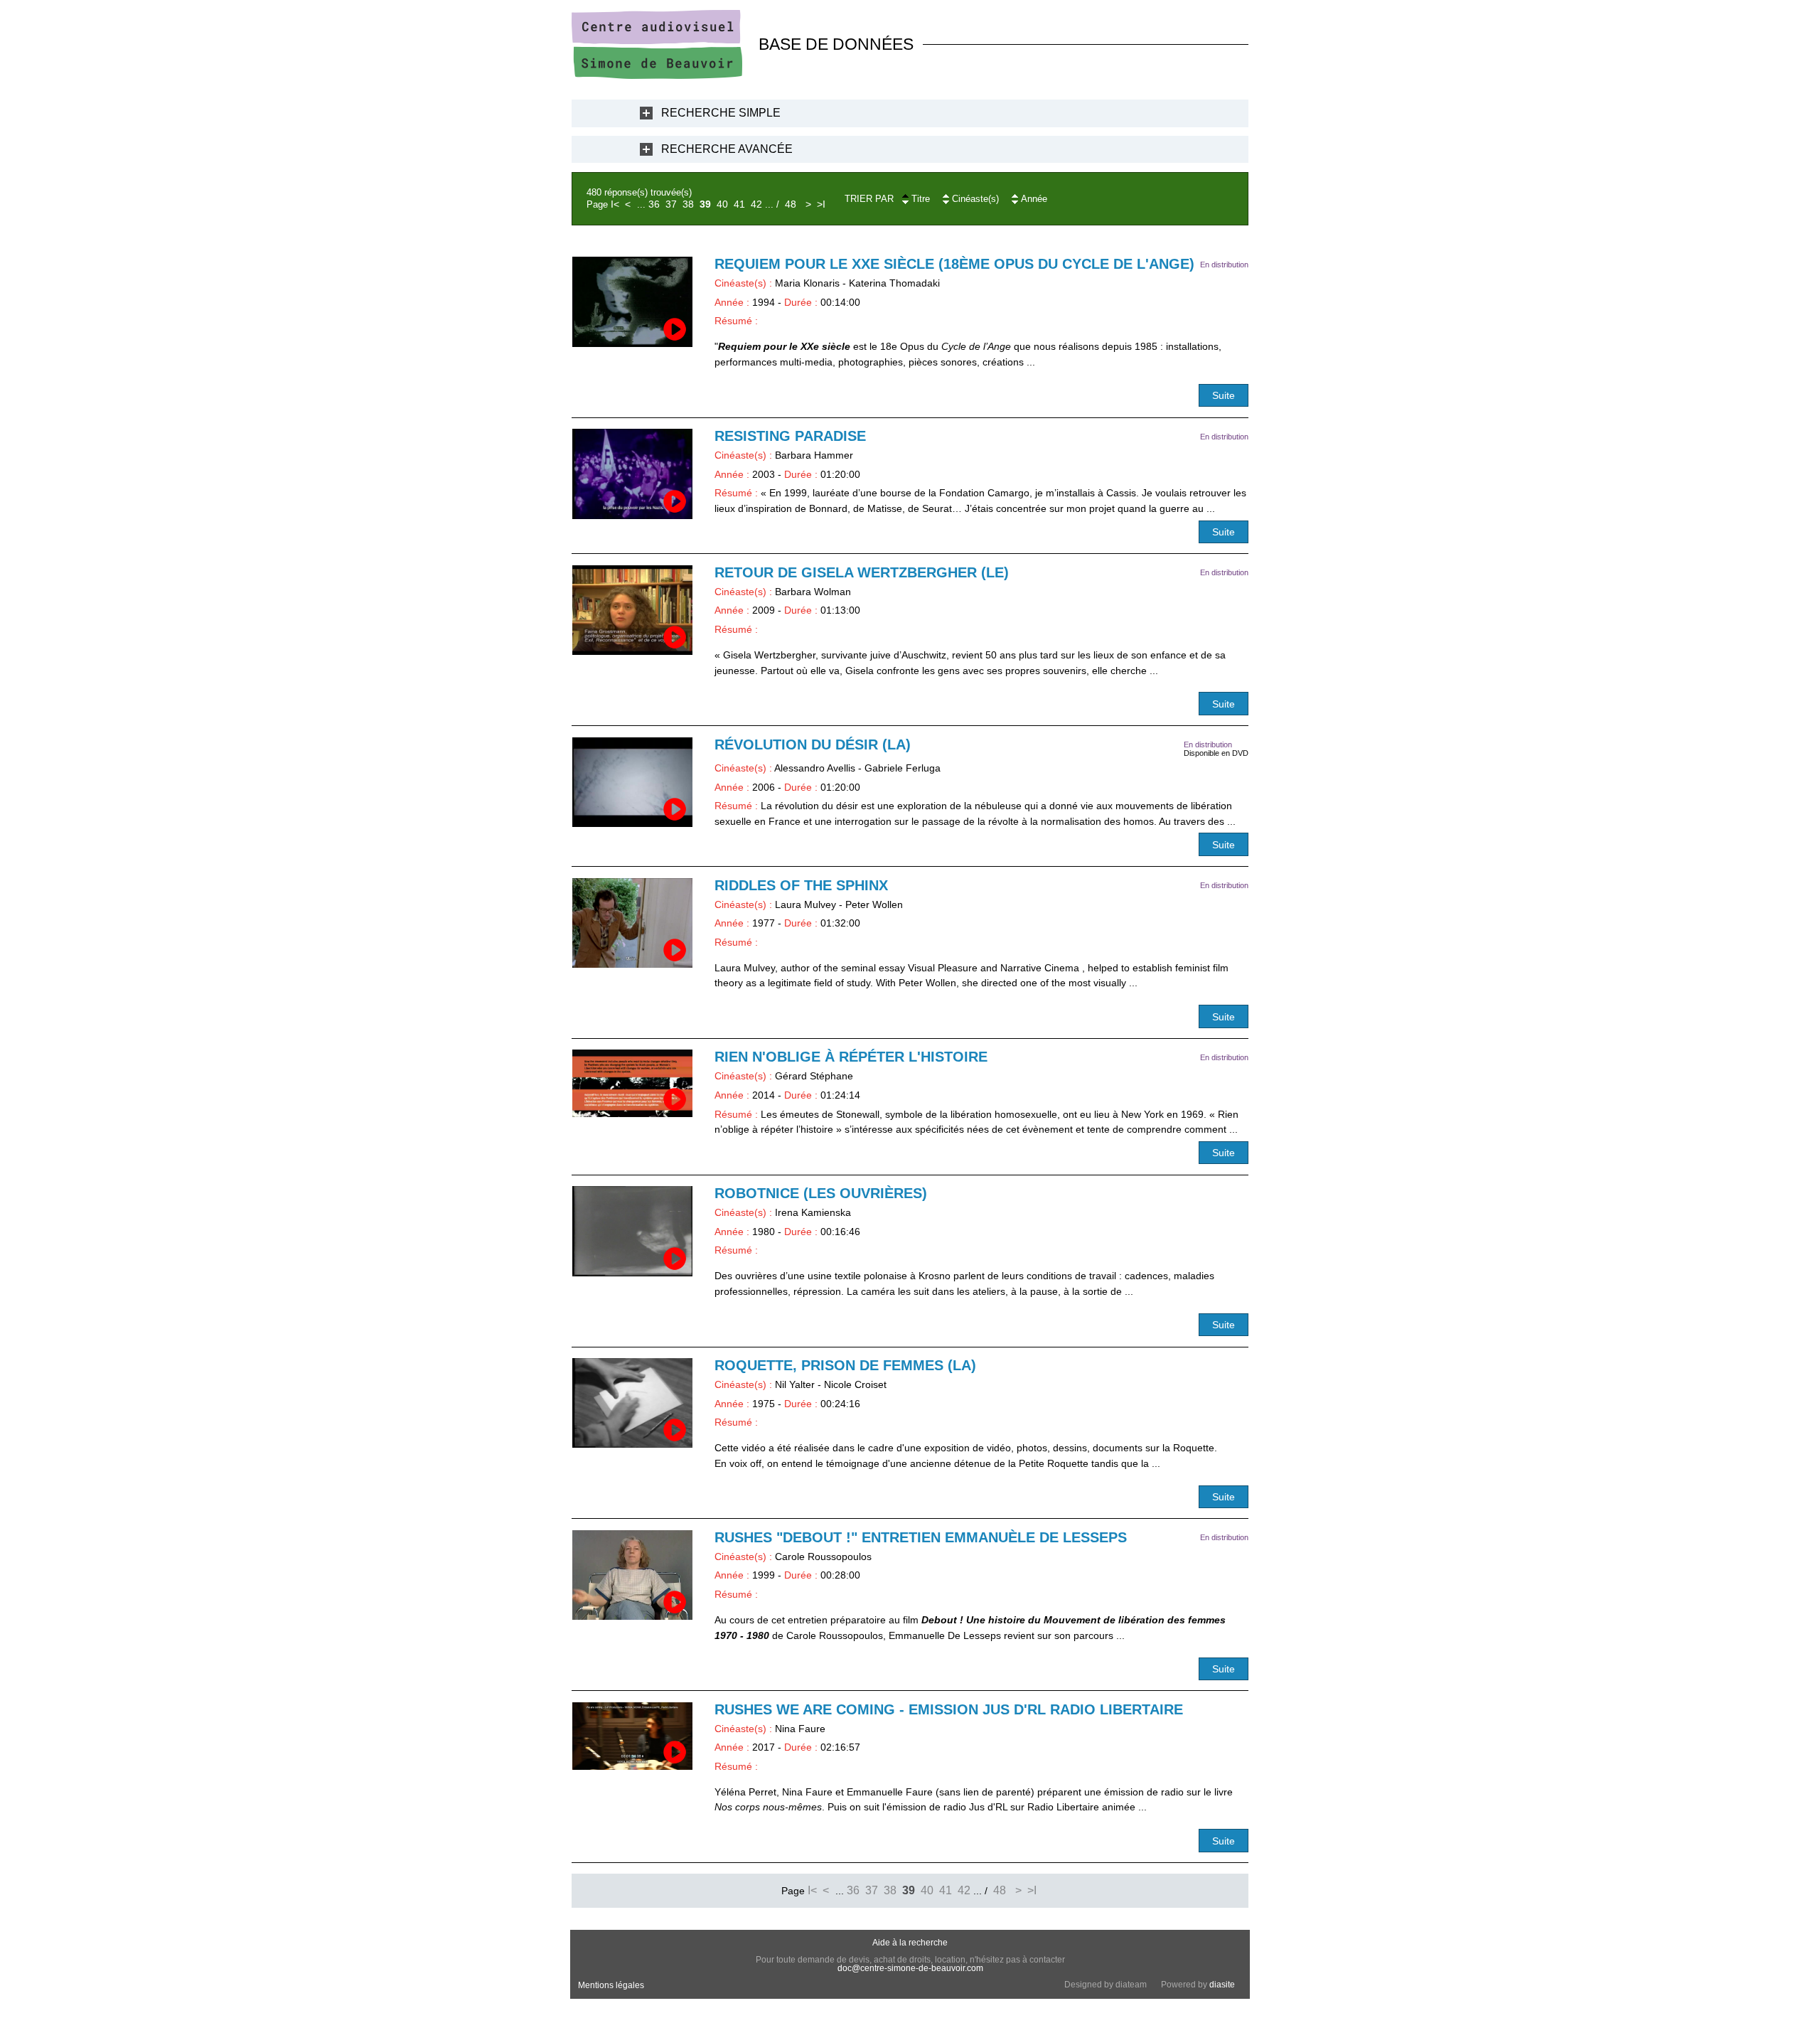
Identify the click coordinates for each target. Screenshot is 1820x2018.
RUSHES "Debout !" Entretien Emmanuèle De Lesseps (921, 1537)
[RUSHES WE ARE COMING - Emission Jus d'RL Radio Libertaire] (632, 1736)
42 (756, 204)
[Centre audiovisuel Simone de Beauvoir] (657, 75)
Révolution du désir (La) (813, 744)
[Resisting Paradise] (632, 474)
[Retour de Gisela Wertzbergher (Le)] (632, 610)
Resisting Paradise (790, 436)
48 (791, 204)
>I (821, 204)
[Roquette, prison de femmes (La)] (632, 1403)
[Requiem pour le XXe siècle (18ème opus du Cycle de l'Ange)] (632, 302)
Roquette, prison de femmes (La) (845, 1365)
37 (671, 204)
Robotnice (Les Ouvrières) (821, 1193)
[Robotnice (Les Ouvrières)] (632, 1231)
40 (722, 204)
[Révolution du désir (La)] (632, 783)
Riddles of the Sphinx (801, 885)
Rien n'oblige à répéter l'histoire (851, 1057)
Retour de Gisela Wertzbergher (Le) (862, 572)
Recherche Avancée (727, 149)
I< (615, 204)
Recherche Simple (721, 113)
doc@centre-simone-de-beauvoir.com (910, 1968)
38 (688, 204)
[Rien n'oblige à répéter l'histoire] (632, 1083)
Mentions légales (611, 1985)
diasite (1222, 1985)
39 (705, 204)
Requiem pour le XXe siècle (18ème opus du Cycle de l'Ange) (954, 264)
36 (654, 204)
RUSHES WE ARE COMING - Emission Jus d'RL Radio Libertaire (949, 1709)
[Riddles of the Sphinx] (632, 923)
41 (739, 204)
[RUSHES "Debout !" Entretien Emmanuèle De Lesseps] (632, 1575)
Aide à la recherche (910, 1943)
